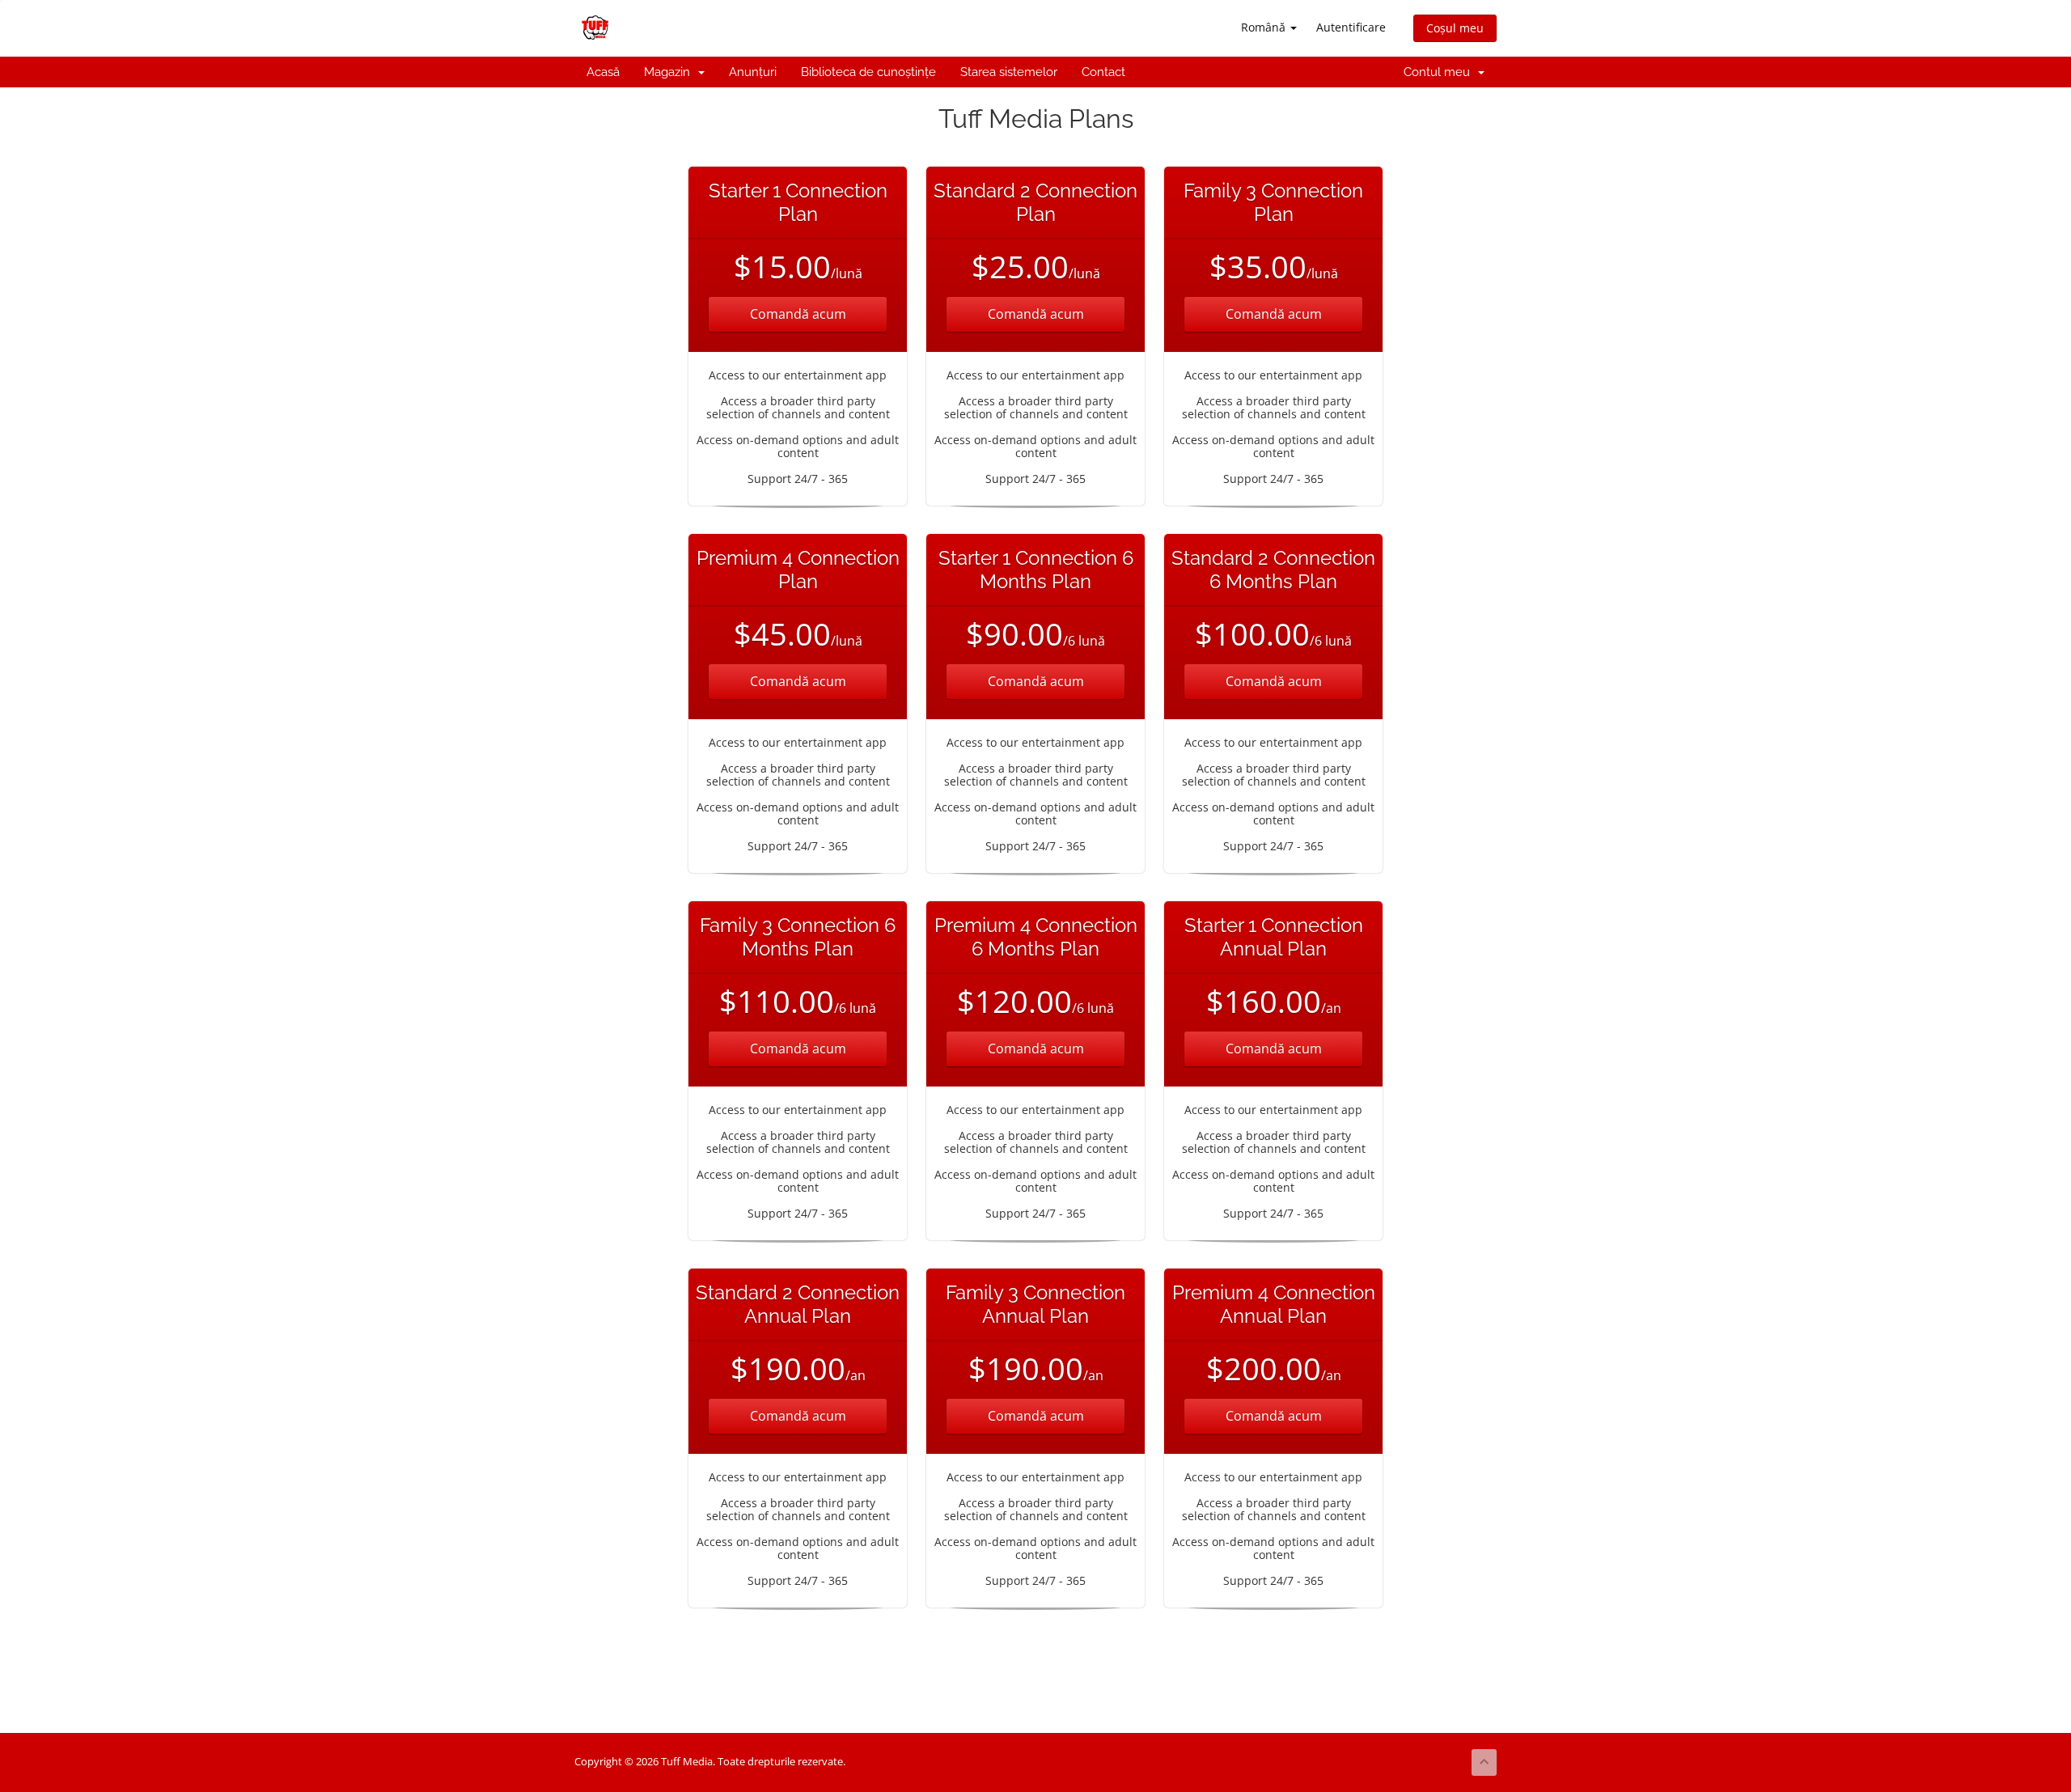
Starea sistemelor (1009, 72)
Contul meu (1440, 72)
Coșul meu (1455, 28)
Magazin (670, 72)
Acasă (603, 72)
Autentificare (1351, 27)
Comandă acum (798, 314)
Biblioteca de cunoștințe (868, 72)
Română (1265, 27)
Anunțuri (753, 72)
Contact (1103, 72)
